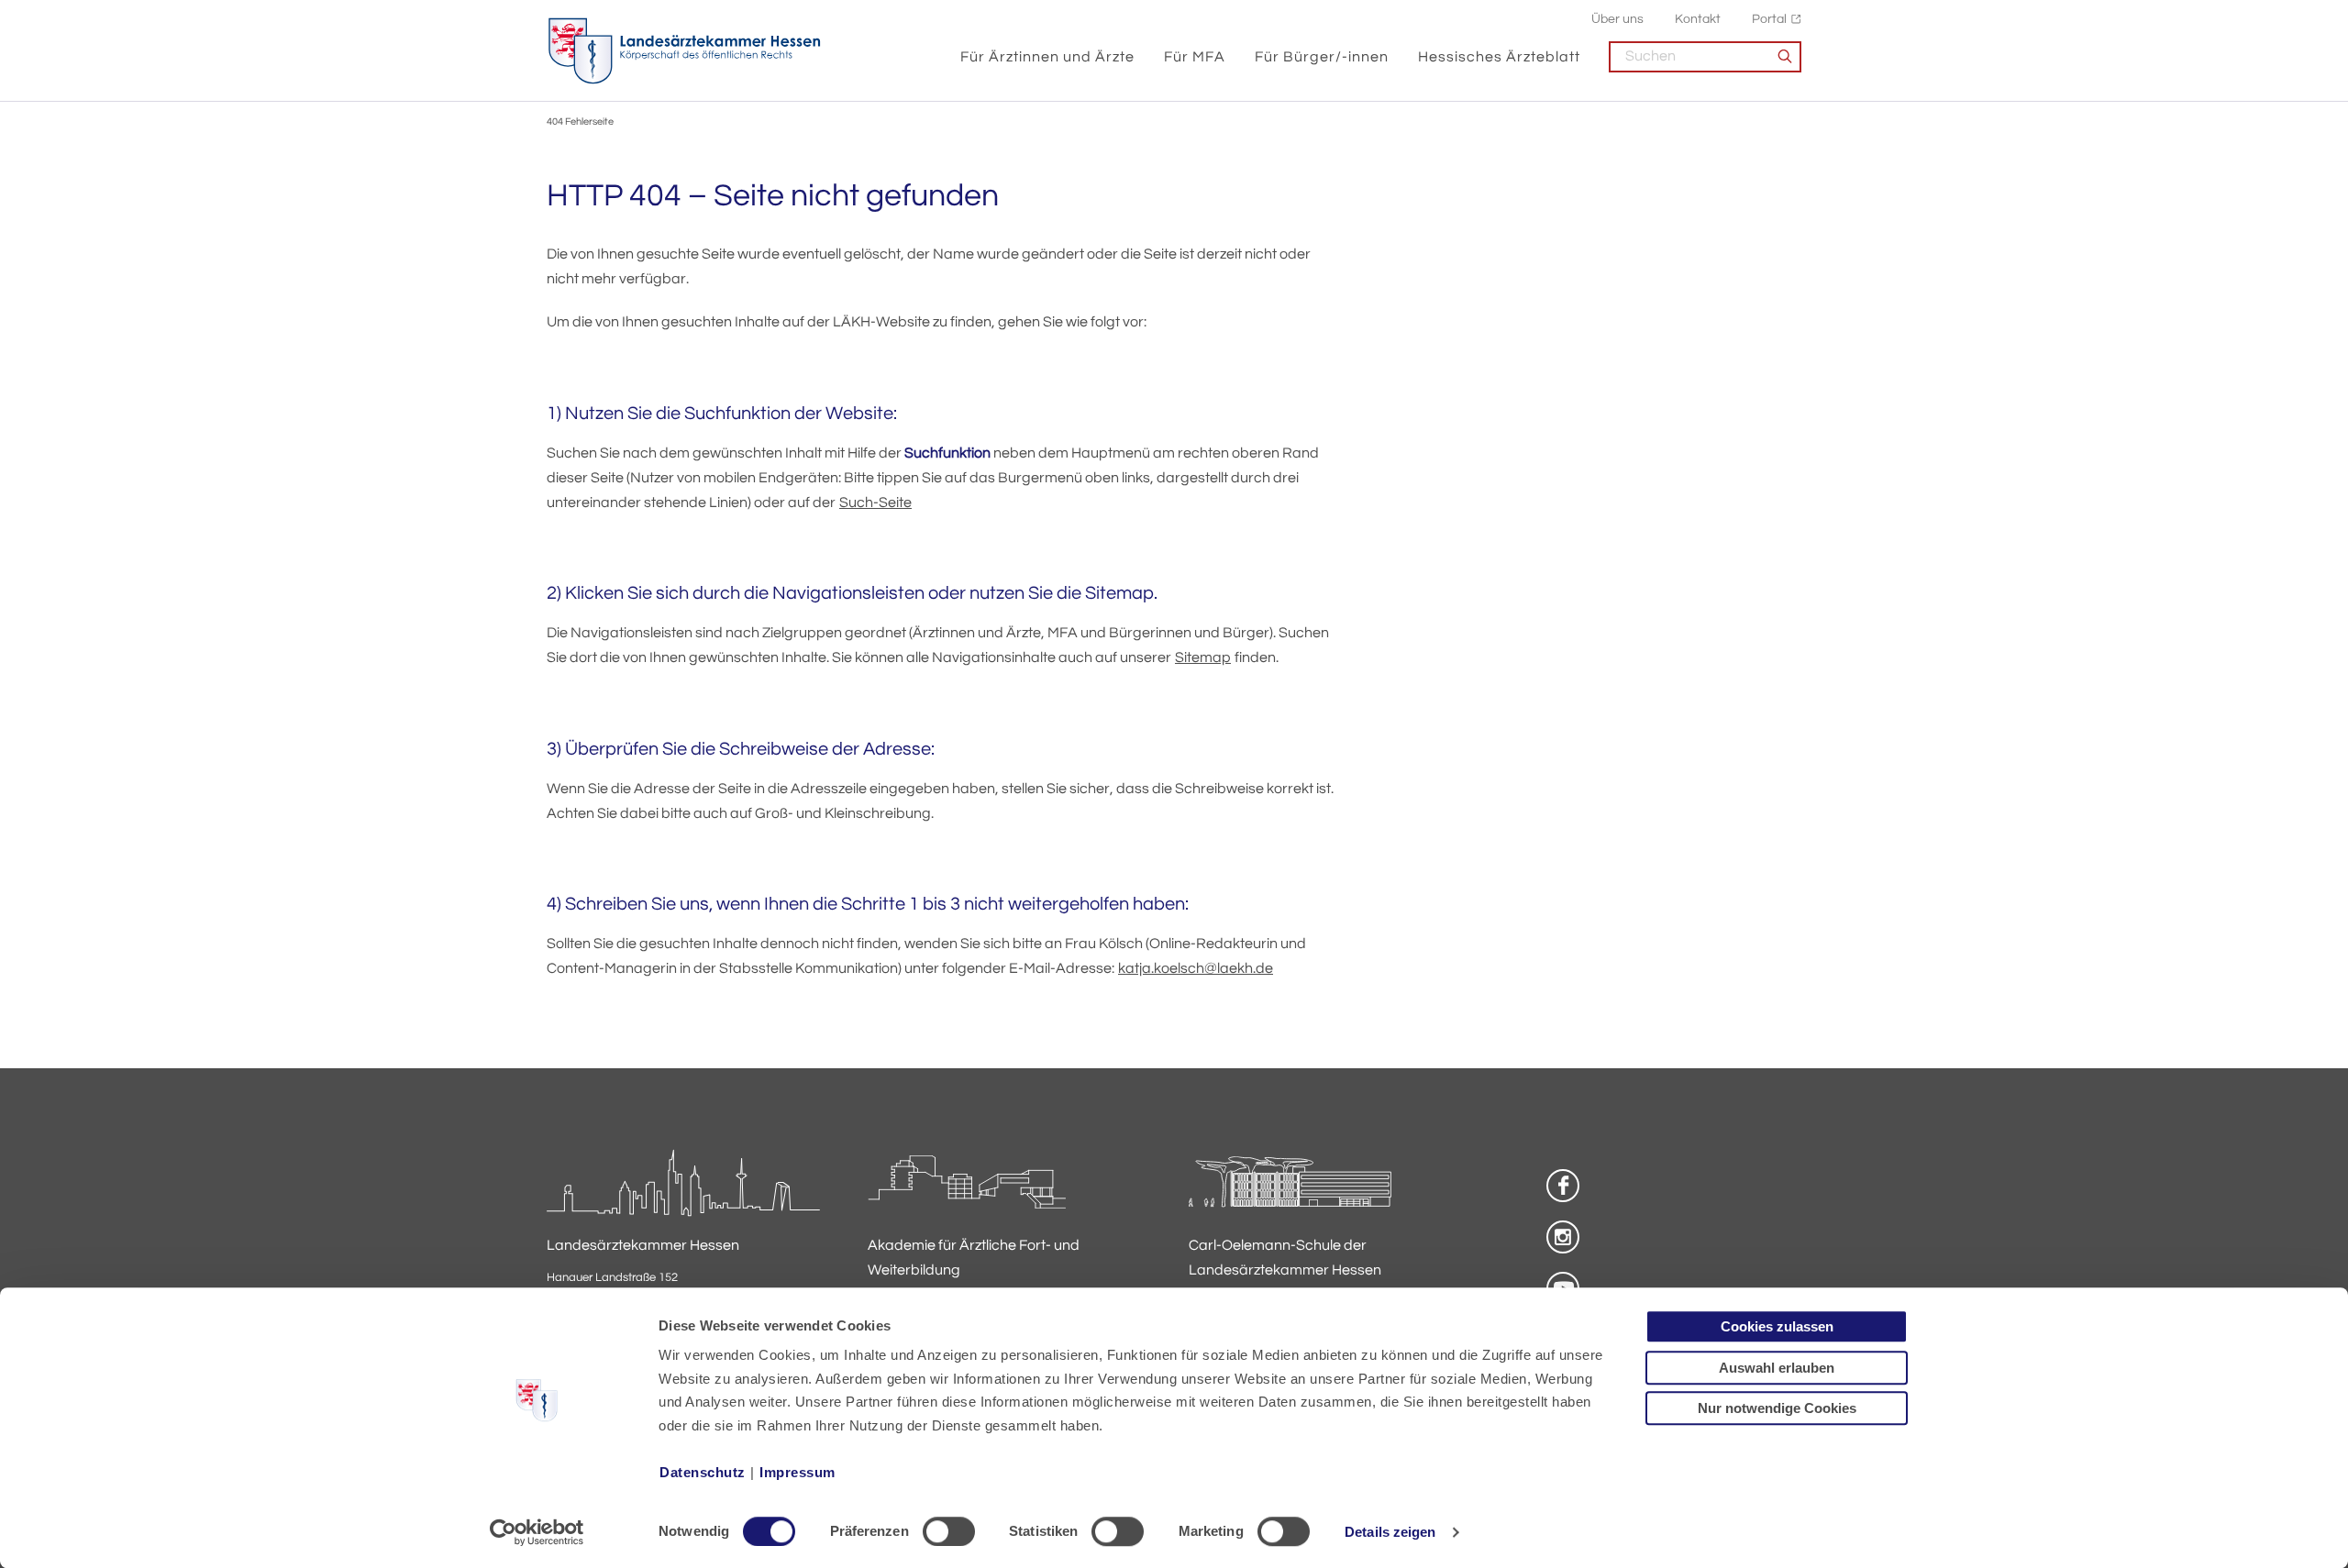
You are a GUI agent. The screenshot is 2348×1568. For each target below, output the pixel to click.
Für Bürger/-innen (1322, 57)
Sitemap (1203, 657)
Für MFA (1195, 57)
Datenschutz (703, 1472)
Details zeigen (1390, 1532)
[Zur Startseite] (684, 51)
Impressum (797, 1472)
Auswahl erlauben (1777, 1368)
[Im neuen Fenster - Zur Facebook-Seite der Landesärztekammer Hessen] (1563, 1186)
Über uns (1617, 19)
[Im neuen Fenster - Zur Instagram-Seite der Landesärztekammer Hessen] (1563, 1237)
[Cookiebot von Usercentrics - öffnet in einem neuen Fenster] (537, 1532)
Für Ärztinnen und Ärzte (1047, 57)
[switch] (949, 1531)
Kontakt (1698, 19)
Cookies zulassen (1777, 1326)
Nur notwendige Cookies (1777, 1408)
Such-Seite (875, 502)
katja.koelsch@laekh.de (1196, 968)
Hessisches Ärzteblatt (1499, 57)
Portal (1769, 19)
